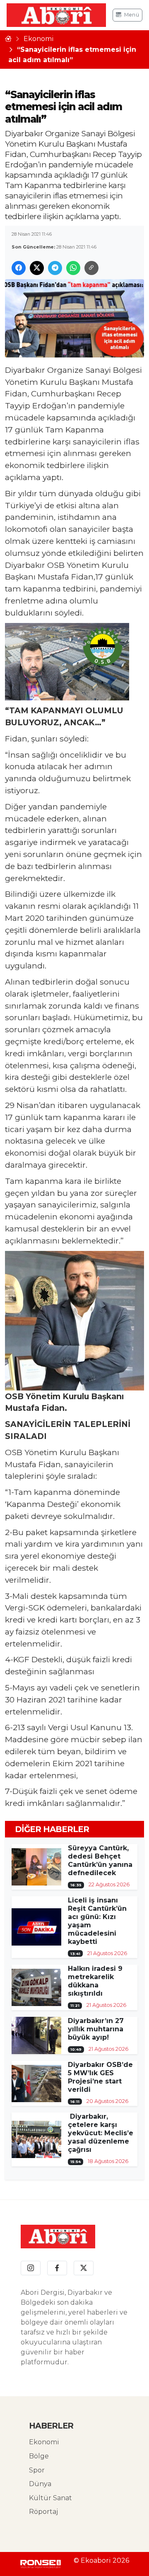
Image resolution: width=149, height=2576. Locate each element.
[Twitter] (84, 2268)
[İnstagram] (31, 2268)
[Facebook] (57, 2268)
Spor (37, 2470)
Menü (132, 15)
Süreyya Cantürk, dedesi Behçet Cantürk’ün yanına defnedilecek (100, 1860)
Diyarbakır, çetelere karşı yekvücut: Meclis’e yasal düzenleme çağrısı (101, 2133)
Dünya (40, 2484)
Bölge (39, 2456)
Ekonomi (39, 39)
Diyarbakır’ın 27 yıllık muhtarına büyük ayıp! (96, 2029)
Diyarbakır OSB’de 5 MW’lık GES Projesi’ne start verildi (100, 2077)
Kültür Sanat (50, 2498)
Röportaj (43, 2512)
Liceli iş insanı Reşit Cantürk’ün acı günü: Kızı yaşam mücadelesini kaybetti (97, 1921)
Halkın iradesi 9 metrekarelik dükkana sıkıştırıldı (95, 1981)
